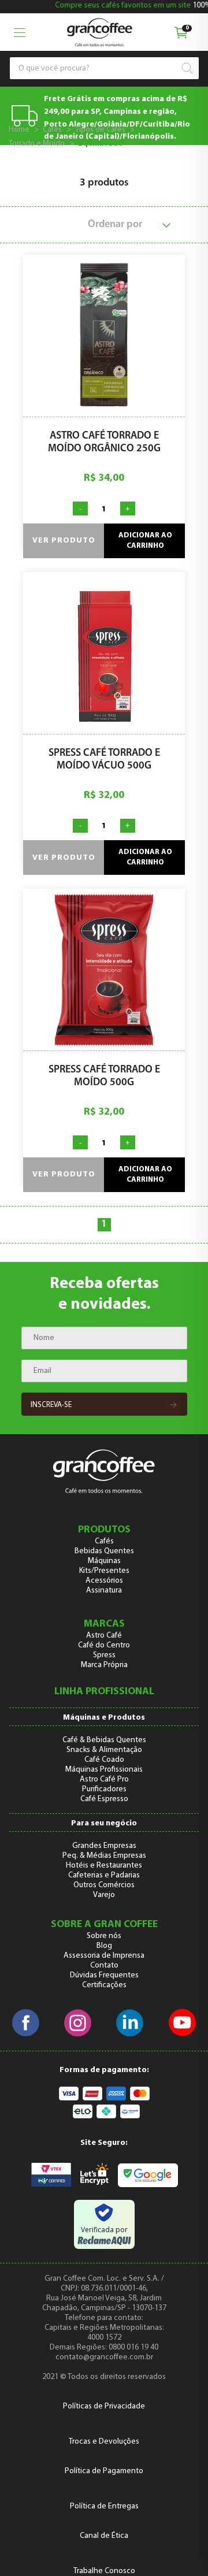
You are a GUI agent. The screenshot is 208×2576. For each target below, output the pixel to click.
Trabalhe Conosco (104, 2571)
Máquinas (104, 1561)
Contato (104, 1966)
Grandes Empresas (104, 1846)
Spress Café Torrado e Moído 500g (104, 1077)
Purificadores (104, 1789)
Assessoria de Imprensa (104, 1956)
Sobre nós (104, 1936)
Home (19, 130)
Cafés (52, 130)
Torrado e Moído (37, 144)
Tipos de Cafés (100, 130)
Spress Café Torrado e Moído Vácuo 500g (104, 760)
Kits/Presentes (104, 1571)
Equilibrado (101, 144)
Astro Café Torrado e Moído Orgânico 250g (104, 443)
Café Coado (104, 1760)
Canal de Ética (104, 2536)
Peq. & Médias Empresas (104, 1856)
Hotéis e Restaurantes (104, 1866)
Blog (104, 1946)
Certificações (104, 1985)
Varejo (104, 1895)
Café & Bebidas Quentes (104, 1740)
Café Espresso (104, 1799)
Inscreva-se (51, 1405)
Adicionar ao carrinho (145, 541)
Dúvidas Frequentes (104, 1975)
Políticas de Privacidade (104, 2406)
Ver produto (64, 541)
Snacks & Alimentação (104, 1750)
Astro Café (104, 1636)
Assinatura (104, 1590)
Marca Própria (104, 1665)
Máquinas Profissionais (104, 1770)
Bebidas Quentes (104, 1551)
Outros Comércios (104, 1885)
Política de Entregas (104, 2506)
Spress (104, 1655)
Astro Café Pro (104, 1779)
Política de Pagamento (104, 2471)
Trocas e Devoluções (104, 2442)
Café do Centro (104, 1645)
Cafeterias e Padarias (104, 1875)
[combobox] (99, 68)
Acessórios (104, 1581)
